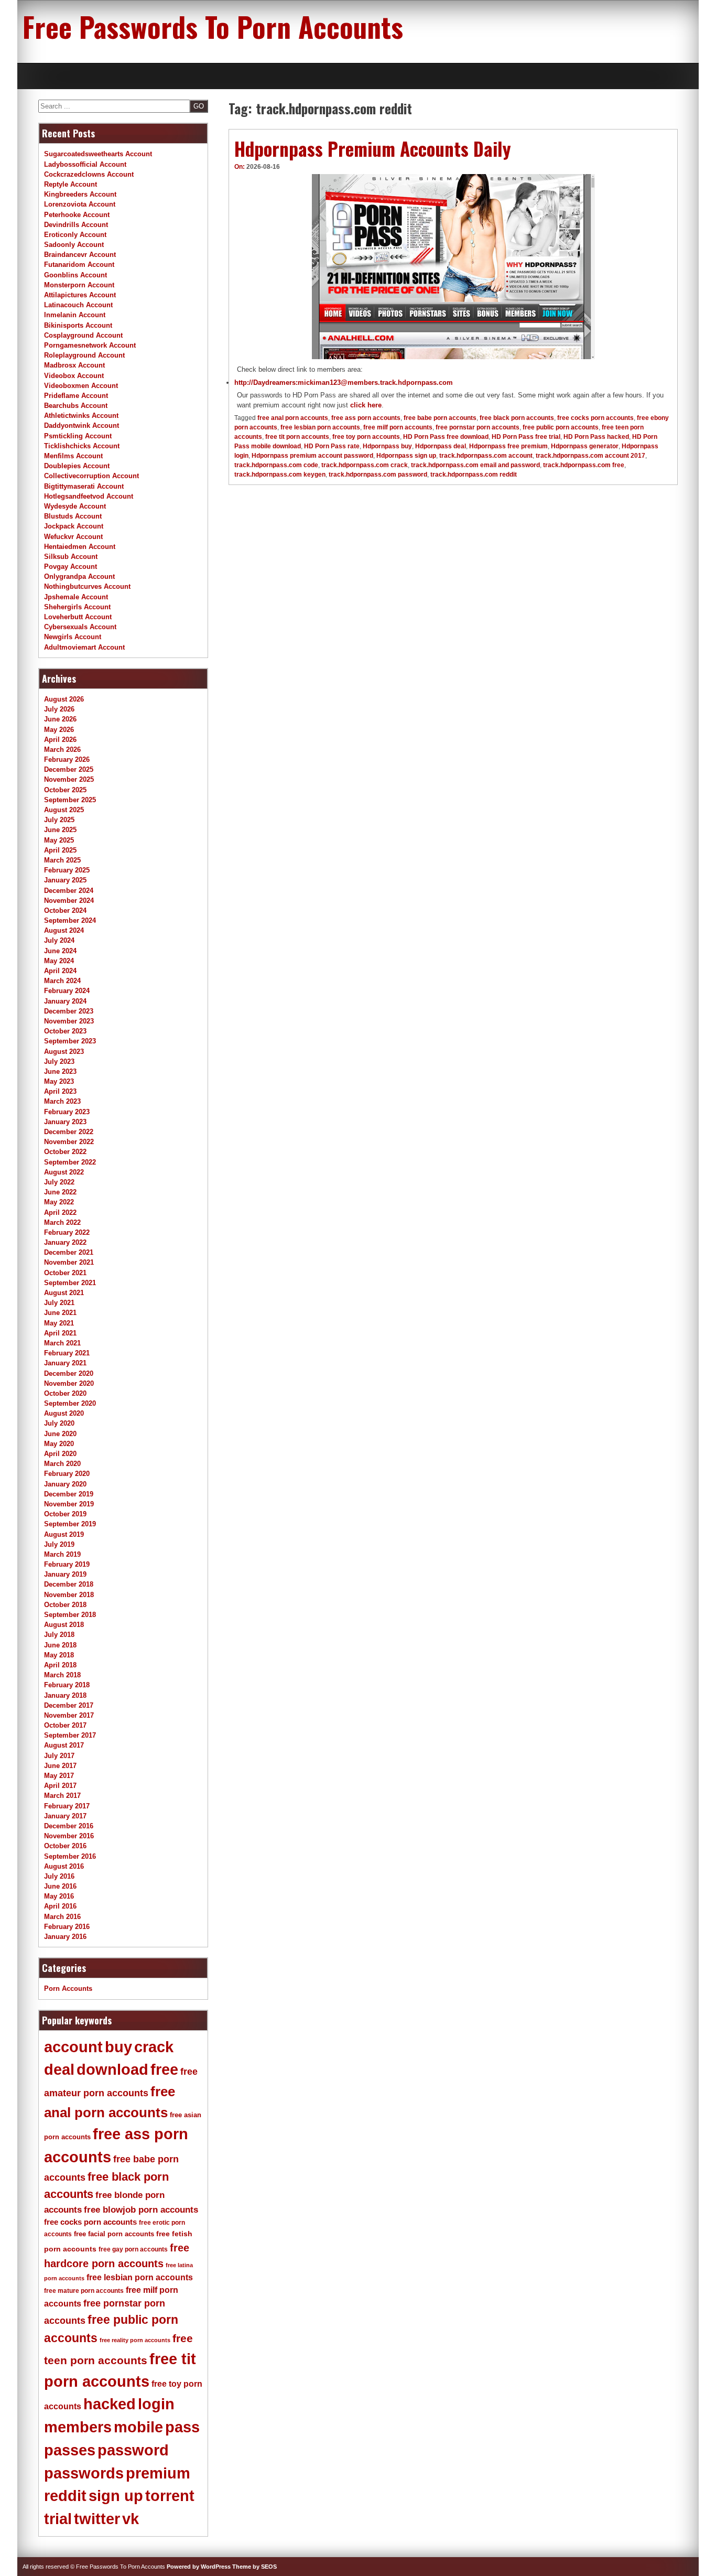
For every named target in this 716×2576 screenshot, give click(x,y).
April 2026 (60, 740)
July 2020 (59, 1423)
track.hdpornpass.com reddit (474, 475)
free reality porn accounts (135, 2340)
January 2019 (65, 1574)
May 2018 (59, 1655)
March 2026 (62, 750)
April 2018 (60, 1665)
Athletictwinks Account (81, 416)
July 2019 (59, 1544)
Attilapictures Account (80, 295)
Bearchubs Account (76, 406)
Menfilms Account (73, 456)
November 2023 (69, 1021)
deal (59, 2070)
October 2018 (65, 1605)
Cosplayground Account (83, 335)
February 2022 (67, 1232)
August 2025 (64, 810)
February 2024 (67, 991)
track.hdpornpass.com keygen (280, 475)
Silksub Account (71, 557)
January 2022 (65, 1242)
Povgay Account (70, 567)
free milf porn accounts (398, 427)
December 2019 (69, 1494)
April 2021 (60, 1333)
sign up (116, 2496)
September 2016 (70, 1856)
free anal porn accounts (293, 418)
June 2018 (60, 1645)
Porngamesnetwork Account (90, 345)
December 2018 (69, 1584)
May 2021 (59, 1323)
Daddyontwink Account (82, 425)
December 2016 (69, 1826)
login (156, 2404)
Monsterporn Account (79, 285)
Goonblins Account (75, 275)
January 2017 (65, 1816)
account (73, 2047)
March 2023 (62, 1101)
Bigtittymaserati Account (84, 486)
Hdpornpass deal (441, 446)
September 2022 (70, 1162)
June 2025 (60, 830)
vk (131, 2519)
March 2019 (62, 1554)
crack (154, 2047)
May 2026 (59, 730)
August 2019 (64, 1534)
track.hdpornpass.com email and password (475, 465)
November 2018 (69, 1595)
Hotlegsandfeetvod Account (89, 496)
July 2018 (59, 1635)
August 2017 (64, 1745)
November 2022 (69, 1142)
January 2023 (65, 1122)
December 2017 (69, 1705)
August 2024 (64, 930)
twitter (97, 2519)
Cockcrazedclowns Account (89, 174)
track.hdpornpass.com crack (365, 465)
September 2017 (70, 1735)
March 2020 (62, 1464)
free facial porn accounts (114, 2234)
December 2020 (69, 1373)
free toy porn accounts (366, 437)
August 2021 (64, 1293)
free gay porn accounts (133, 2249)
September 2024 (70, 920)
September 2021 (70, 1283)
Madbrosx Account (74, 365)
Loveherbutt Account (78, 617)
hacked (110, 2404)
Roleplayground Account (84, 355)
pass (182, 2427)
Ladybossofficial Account (85, 164)
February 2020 (67, 1474)
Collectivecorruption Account (91, 476)
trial (58, 2519)
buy (118, 2047)
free (164, 2070)
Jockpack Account (74, 526)
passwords (84, 2473)
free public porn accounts (561, 427)
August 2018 (64, 1625)
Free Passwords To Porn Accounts (213, 26)
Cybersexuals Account (80, 627)
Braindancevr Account (80, 255)
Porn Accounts (68, 1988)
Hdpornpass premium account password (312, 456)
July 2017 (59, 1756)
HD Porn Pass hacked (596, 437)
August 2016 (64, 1866)
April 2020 (60, 1454)
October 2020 (65, 1393)
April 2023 (60, 1091)
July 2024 (59, 940)
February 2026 (67, 759)
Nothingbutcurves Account (87, 586)
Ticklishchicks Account (82, 446)
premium (158, 2473)
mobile (138, 2427)
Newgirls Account (73, 637)
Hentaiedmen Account (80, 547)
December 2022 (69, 1132)
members (78, 2427)
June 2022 (60, 1192)
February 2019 (67, 1564)
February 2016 (67, 1927)
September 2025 (70, 800)
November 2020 (69, 1383)
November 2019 (69, 1504)
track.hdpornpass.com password (378, 475)
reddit (65, 2496)
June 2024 (60, 951)
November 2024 (69, 901)
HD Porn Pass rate (332, 446)
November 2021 (69, 1262)
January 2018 (65, 1695)
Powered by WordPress (199, 2567)
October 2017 (65, 1725)
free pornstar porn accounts (478, 427)
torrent (170, 2496)
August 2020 (64, 1413)
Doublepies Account (77, 466)
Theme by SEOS (254, 2567)
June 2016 (60, 1886)
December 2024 (69, 891)
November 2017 (69, 1715)
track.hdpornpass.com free (584, 465)
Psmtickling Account (78, 436)
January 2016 (65, 1937)
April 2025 (60, 850)
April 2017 (60, 1786)
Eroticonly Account (75, 235)
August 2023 (64, 1052)
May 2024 (59, 961)
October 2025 (65, 790)
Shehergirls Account (77, 607)
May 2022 (59, 1202)
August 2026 (64, 699)
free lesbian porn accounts (320, 427)
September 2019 (70, 1524)
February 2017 (67, 1806)
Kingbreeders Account (80, 194)
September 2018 (70, 1615)
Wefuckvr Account (73, 537)
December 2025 (69, 769)
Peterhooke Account (77, 215)
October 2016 (65, 1846)
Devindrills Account (76, 225)
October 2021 (65, 1273)
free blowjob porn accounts (141, 2210)
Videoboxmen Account (81, 386)
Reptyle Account (70, 184)
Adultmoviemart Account (84, 647)
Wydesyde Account (75, 506)
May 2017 (59, 1776)
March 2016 (62, 1917)
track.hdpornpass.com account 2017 (590, 456)
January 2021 (65, 1363)
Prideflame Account (76, 396)
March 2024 (62, 981)
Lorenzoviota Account (80, 204)
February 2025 (67, 870)
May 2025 (59, 840)
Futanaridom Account (79, 265)
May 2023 (59, 1081)
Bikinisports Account (78, 325)
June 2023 (60, 1071)
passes (70, 2450)
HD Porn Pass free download (446, 437)
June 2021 (60, 1313)
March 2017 (62, 1796)
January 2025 (65, 880)
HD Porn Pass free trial (526, 437)
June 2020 (60, 1434)
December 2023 (69, 1011)
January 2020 (65, 1484)
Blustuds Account (73, 516)
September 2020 (70, 1403)
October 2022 (65, 1152)
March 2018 (62, 1675)
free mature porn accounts (84, 2291)
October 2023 (65, 1031)
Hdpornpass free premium (508, 446)
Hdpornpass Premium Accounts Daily (373, 148)
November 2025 (69, 779)
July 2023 (59, 1061)
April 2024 (60, 971)
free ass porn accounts (366, 418)
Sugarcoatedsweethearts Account (98, 154)
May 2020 (59, 1444)
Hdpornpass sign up (406, 456)
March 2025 (62, 860)
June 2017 (60, 1766)
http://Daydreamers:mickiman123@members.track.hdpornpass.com (344, 382)
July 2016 (59, 1876)
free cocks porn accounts (595, 418)
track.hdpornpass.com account (486, 456)
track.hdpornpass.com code (276, 465)
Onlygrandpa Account (79, 576)
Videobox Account (74, 376)
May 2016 (59, 1896)
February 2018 (67, 1685)
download (112, 2070)
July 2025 (59, 820)
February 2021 (67, 1353)
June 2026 (60, 719)
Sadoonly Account (74, 245)
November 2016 (69, 1836)
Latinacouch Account (78, 305)
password (133, 2450)
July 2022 (59, 1182)
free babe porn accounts (440, 418)
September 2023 (70, 1041)
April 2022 (60, 1212)
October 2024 (65, 910)
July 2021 (59, 1303)
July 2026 (59, 709)
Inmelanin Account (75, 315)
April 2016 (60, 1906)
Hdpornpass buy (387, 446)
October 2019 (65, 1514)
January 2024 (65, 1001)
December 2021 (69, 1252)
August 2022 (64, 1172)
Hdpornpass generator (585, 446)
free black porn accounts (517, 418)
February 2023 (67, 1112)
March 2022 (62, 1222)
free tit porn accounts (297, 437)
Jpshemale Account (76, 597)
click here (366, 405)
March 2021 (62, 1343)
